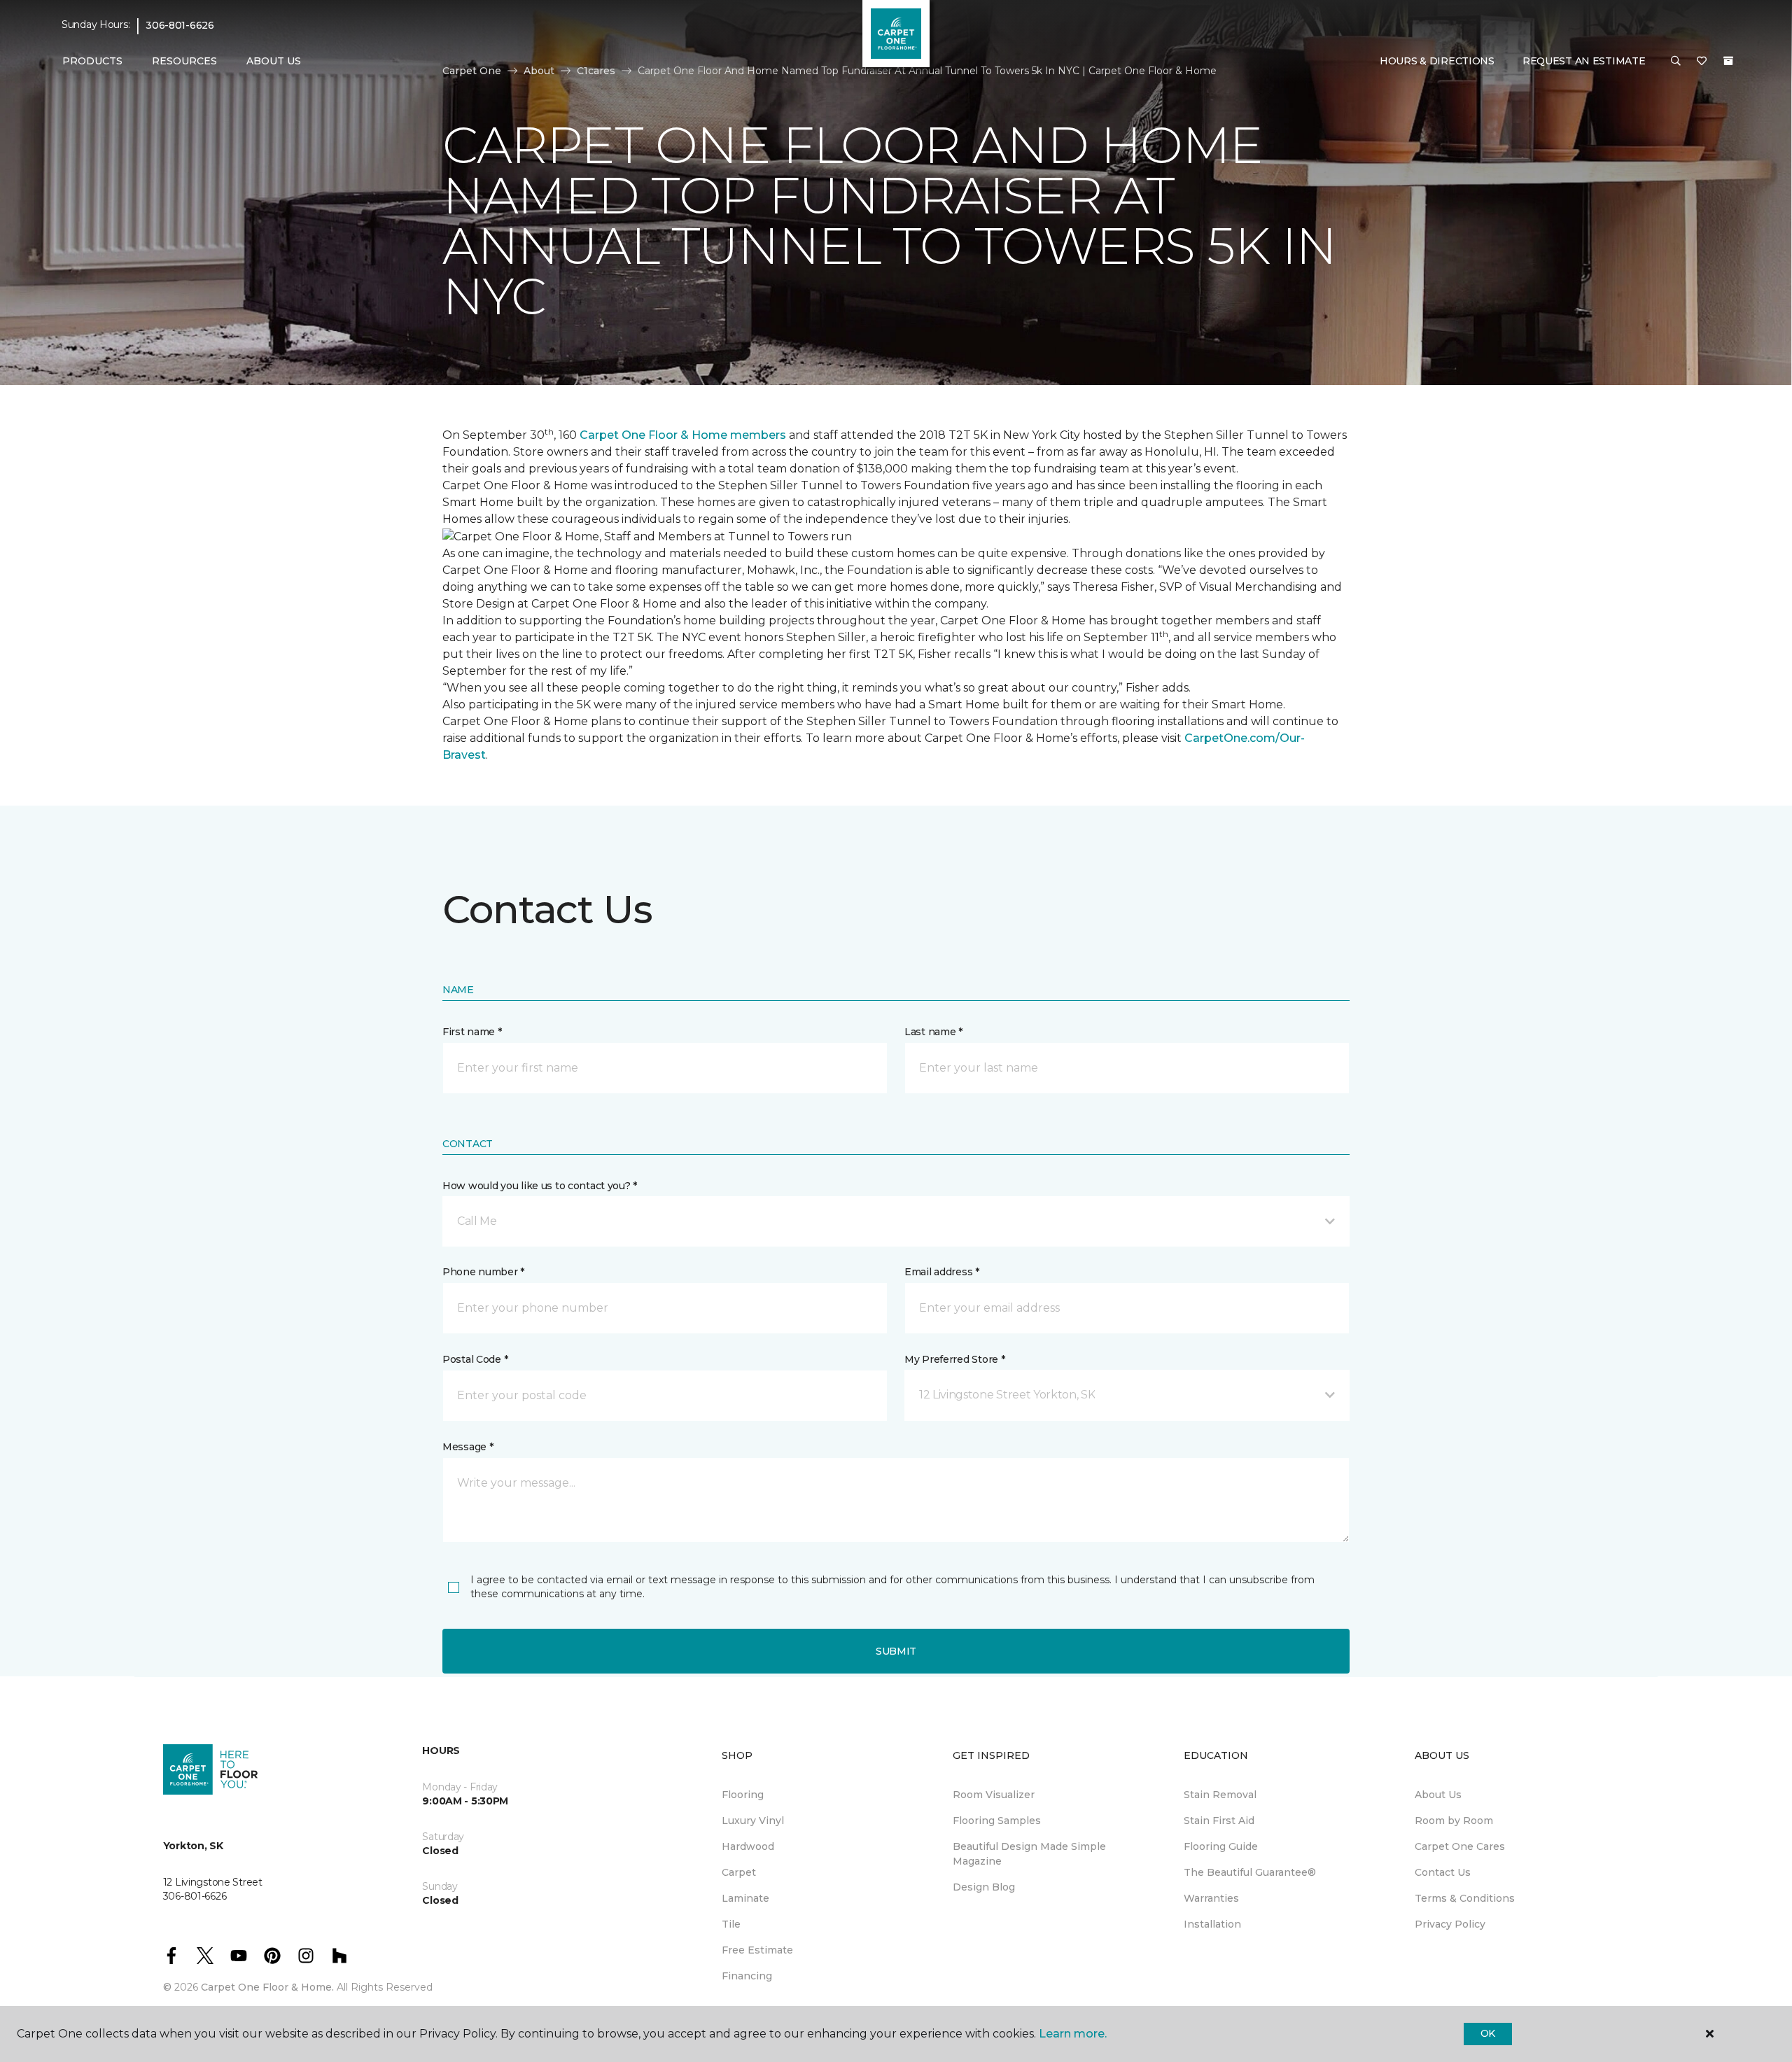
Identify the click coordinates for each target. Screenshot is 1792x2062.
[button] (1676, 62)
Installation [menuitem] (1212, 1924)
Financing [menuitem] (747, 1976)
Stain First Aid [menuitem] (1219, 1821)
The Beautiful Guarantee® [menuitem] (1250, 1872)
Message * (468, 1447)
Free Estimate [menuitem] (757, 1950)
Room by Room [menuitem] (1454, 1821)
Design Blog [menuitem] (984, 1887)
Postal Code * (475, 1359)
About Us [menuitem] (1438, 1795)
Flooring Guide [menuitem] (1221, 1846)
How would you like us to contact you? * (540, 1186)
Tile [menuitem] (731, 1924)
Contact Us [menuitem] (1443, 1872)
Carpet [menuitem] (739, 1872)
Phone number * (483, 1272)
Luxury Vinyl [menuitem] (753, 1821)
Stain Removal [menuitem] (1220, 1795)
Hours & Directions (1437, 61)
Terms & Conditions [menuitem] (1465, 1898)
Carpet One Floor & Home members (683, 435)
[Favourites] (1702, 62)
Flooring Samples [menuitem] (997, 1821)
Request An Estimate (1584, 61)
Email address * (942, 1272)
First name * (472, 1032)
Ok (1488, 2033)
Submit (896, 1651)
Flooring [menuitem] (743, 1795)
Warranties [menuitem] (1211, 1898)
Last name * (933, 1032)
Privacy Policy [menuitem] (1450, 1924)
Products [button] (92, 61)
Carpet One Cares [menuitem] (1460, 1846)
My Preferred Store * (954, 1359)
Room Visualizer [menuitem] (994, 1795)
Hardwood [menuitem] (748, 1846)
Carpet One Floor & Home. (267, 1987)
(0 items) (1728, 61)
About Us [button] (274, 61)
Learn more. (1073, 2034)
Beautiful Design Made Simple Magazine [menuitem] (1029, 1854)
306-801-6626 (180, 25)
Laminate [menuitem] (745, 1898)
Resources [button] (184, 61)
